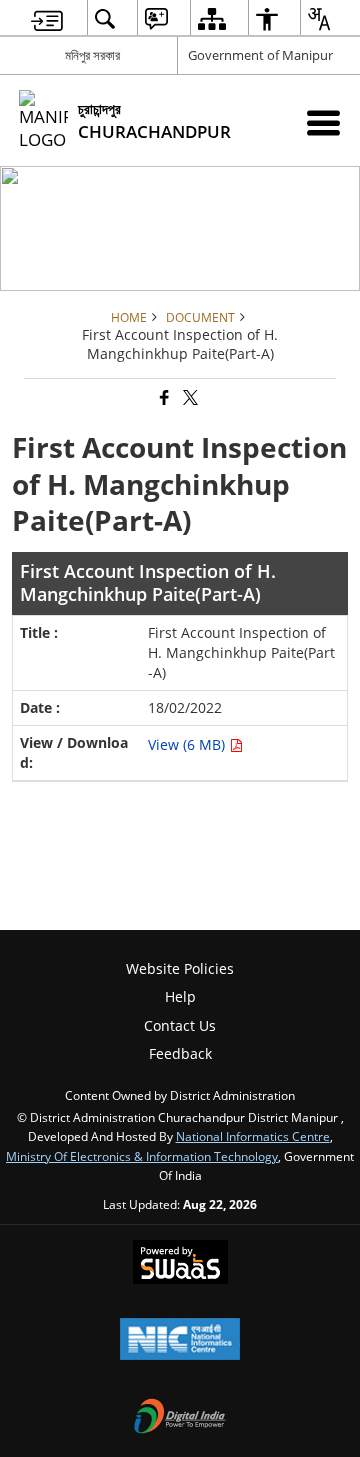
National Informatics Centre (253, 1136)
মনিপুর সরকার (92, 55)
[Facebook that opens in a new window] (163, 398)
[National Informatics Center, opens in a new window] (180, 1341)
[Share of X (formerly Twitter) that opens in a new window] (189, 398)
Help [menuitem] (180, 996)
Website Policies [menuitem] (180, 968)
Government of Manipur (260, 55)
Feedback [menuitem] (180, 1053)
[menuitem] (47, 18)
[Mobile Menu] (323, 122)
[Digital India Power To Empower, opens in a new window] (180, 1418)
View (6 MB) (188, 744)
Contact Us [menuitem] (180, 1025)
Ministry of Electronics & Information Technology (142, 1156)
